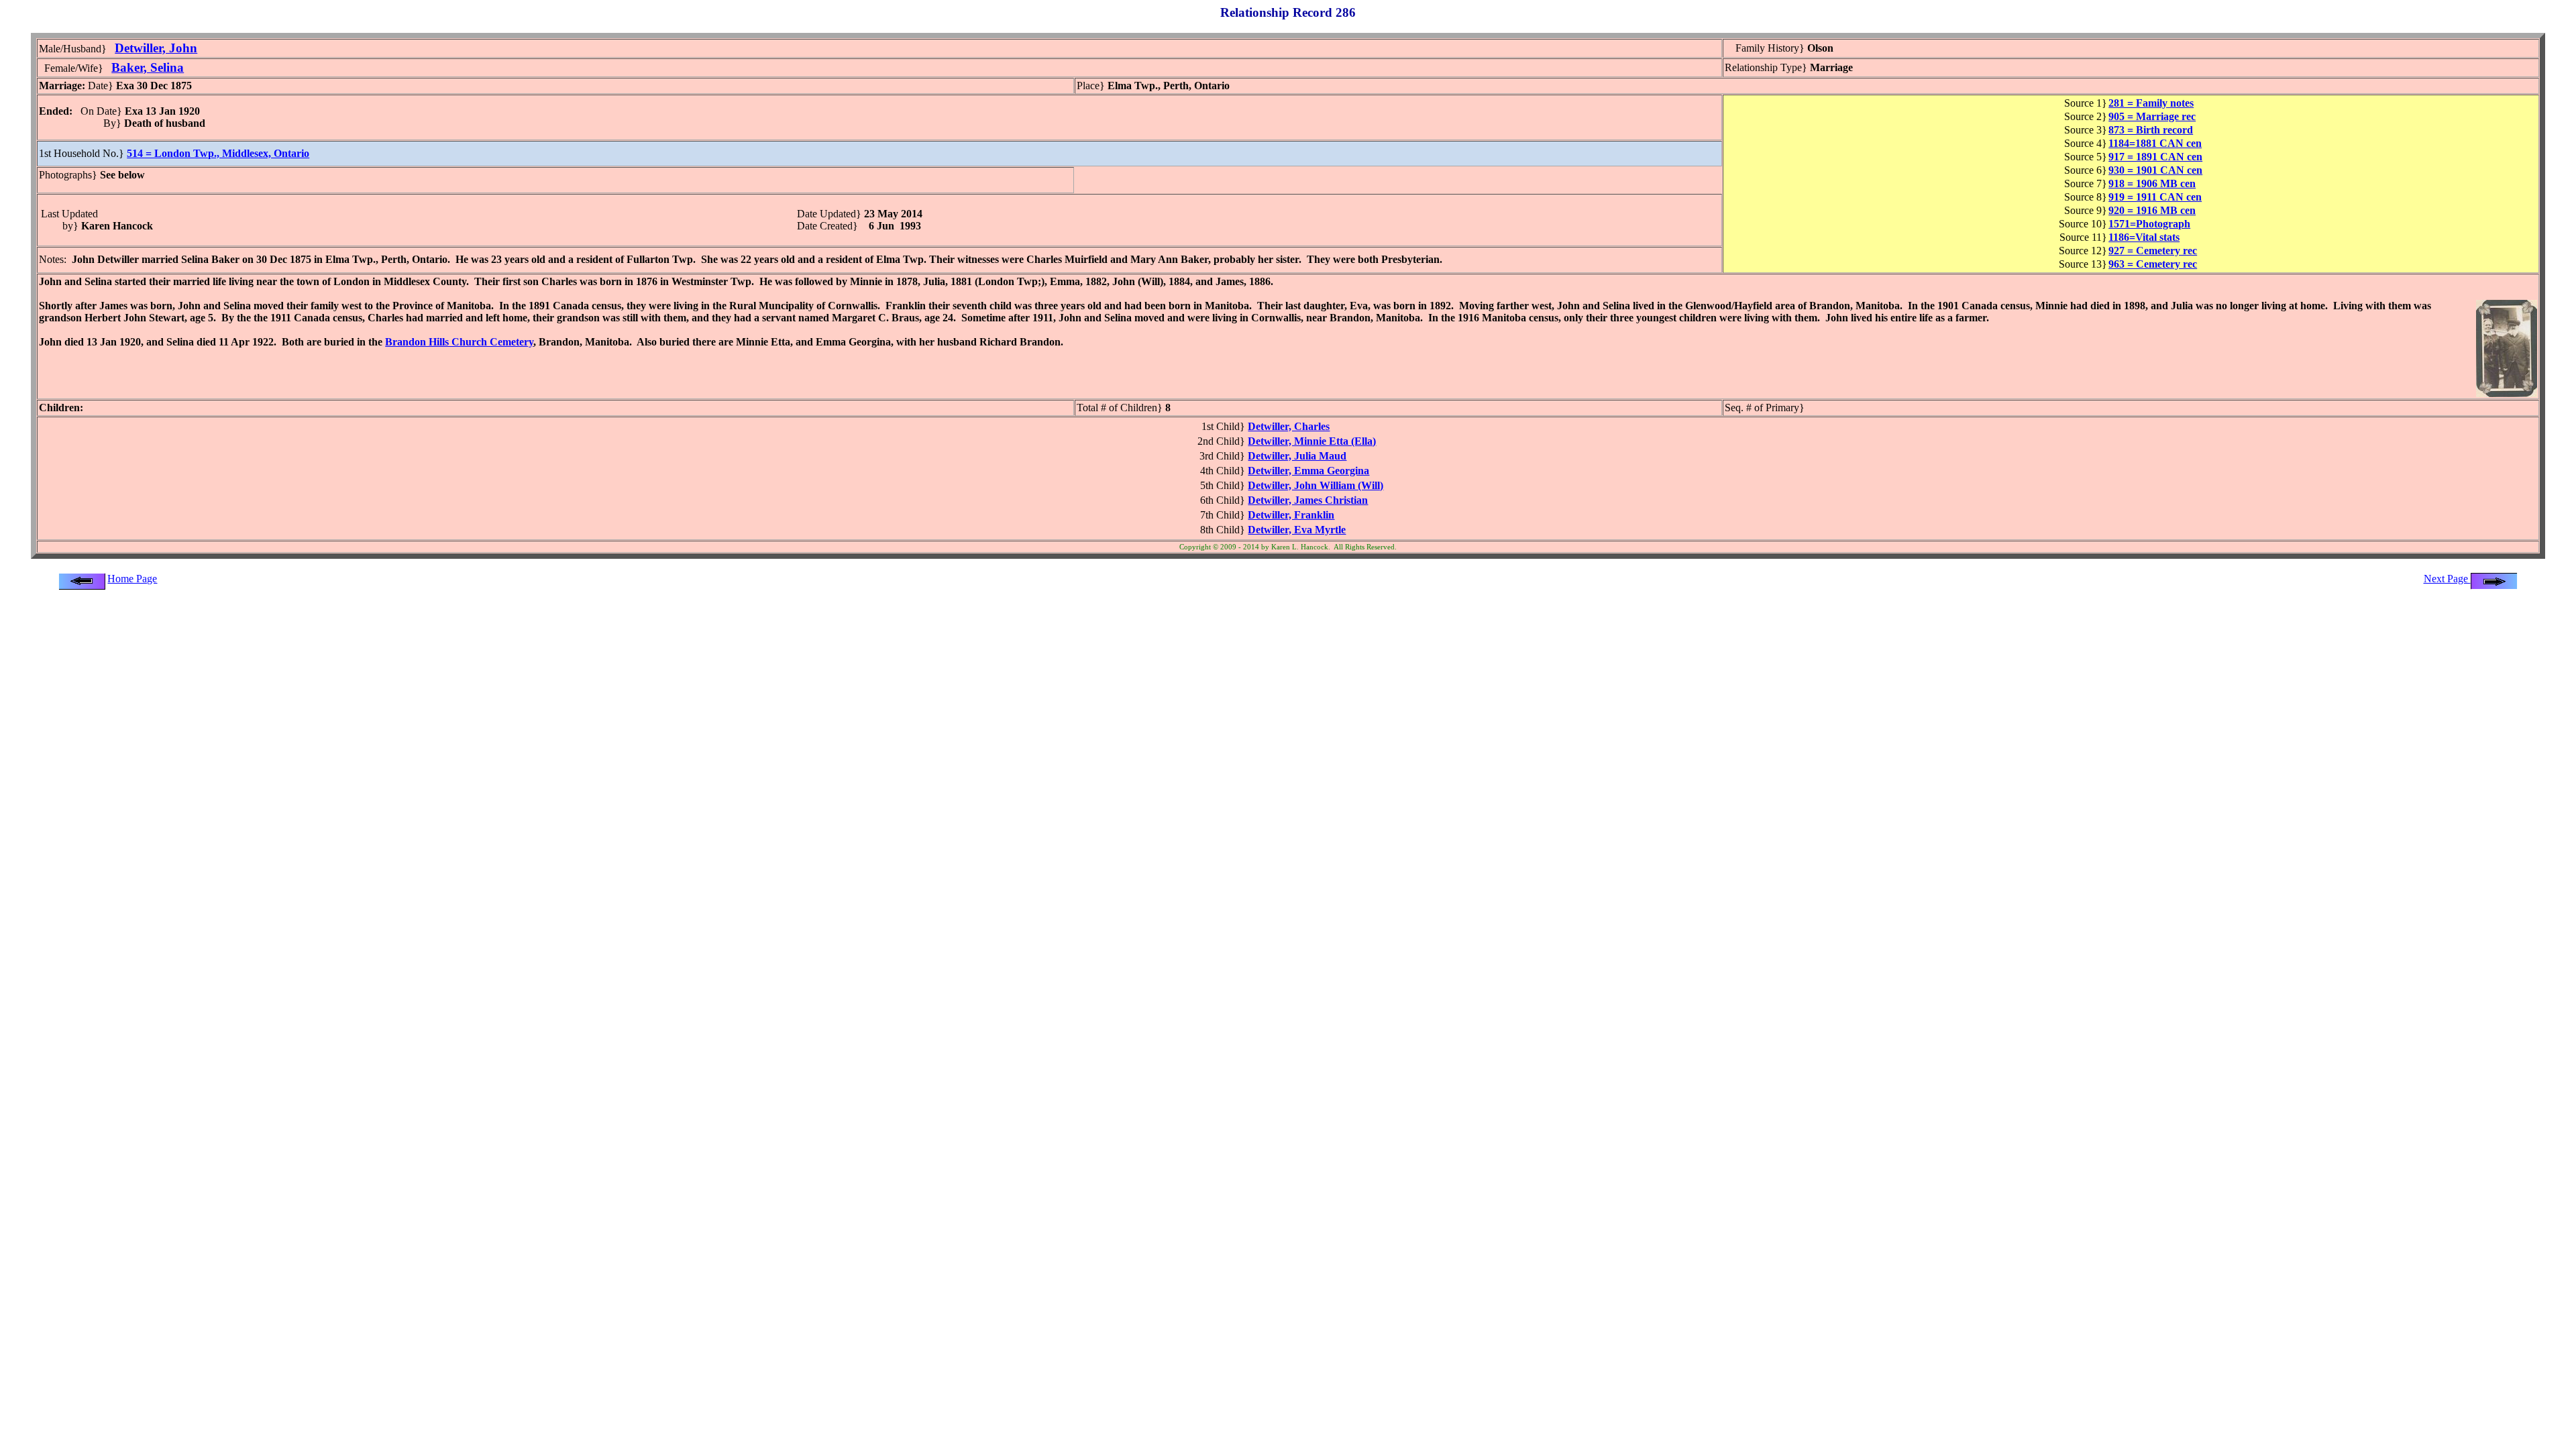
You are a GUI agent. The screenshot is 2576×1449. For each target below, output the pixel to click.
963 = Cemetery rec (2153, 264)
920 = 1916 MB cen (2152, 210)
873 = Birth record (2151, 130)
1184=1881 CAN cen (2155, 143)
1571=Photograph (2149, 224)
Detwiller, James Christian (1308, 500)
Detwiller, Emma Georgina (1308, 471)
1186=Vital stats (2144, 237)
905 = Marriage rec (2152, 116)
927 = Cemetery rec (2153, 251)
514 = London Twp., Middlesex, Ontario (218, 153)
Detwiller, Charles (1289, 426)
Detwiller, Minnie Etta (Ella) (1312, 441)
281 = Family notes (2151, 103)
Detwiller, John (156, 48)
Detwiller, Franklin (1291, 515)
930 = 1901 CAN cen (2155, 170)
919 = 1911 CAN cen (2155, 197)
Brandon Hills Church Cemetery (459, 342)
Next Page (2447, 579)
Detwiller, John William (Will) (1316, 485)
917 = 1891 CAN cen (2155, 157)
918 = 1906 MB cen (2152, 183)
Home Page (132, 579)
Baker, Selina (148, 67)
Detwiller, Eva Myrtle (1297, 530)
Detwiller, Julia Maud (1297, 456)
